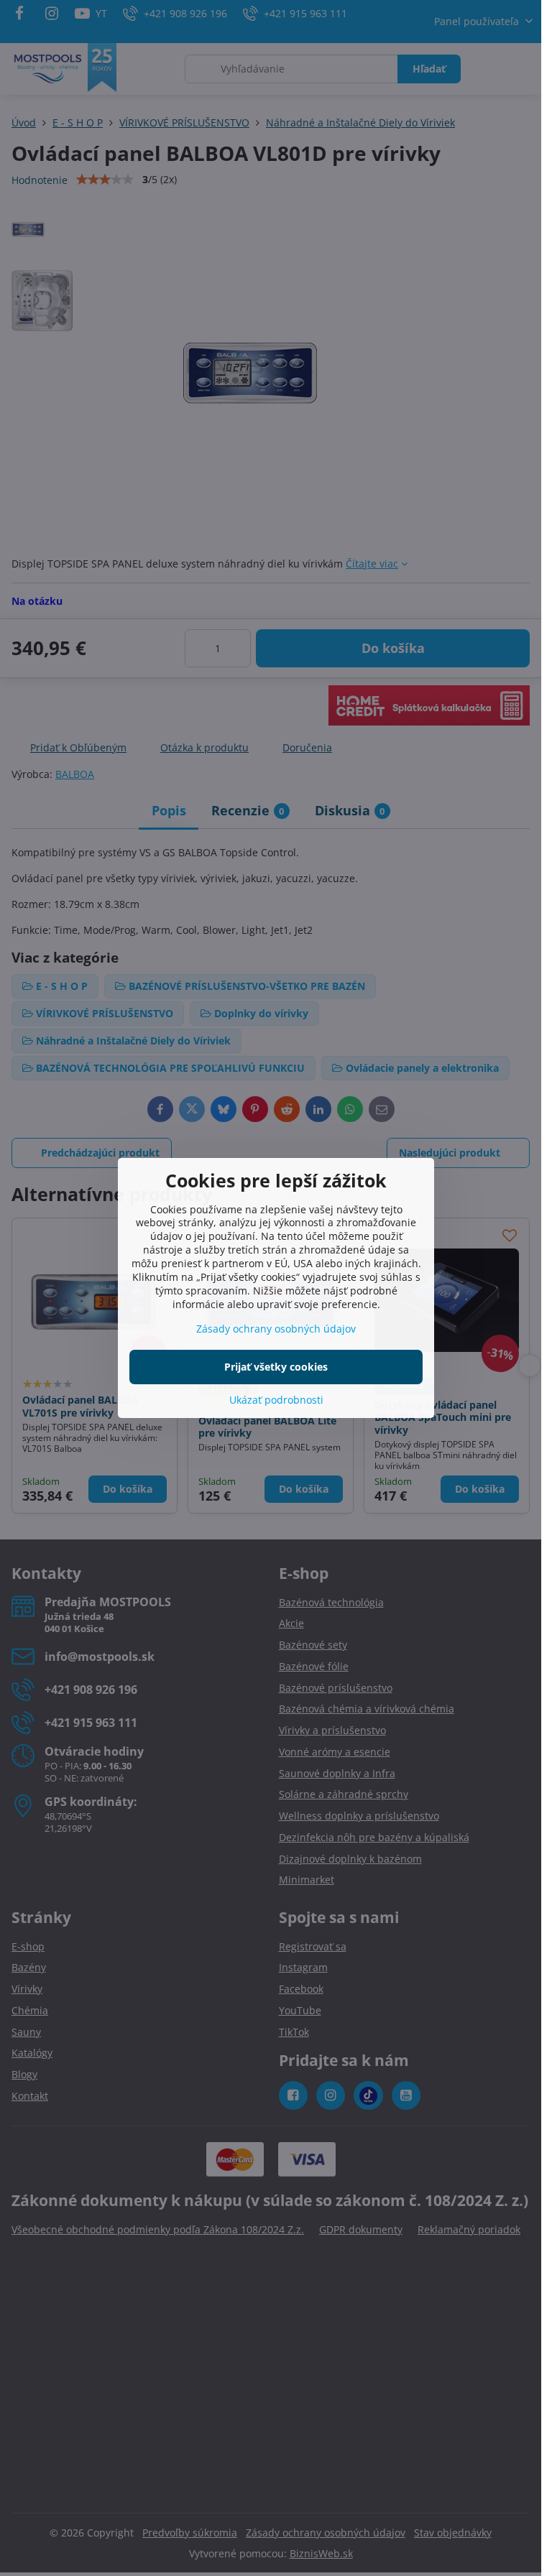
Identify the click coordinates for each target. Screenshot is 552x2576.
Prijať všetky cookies (276, 1367)
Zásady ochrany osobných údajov (276, 1329)
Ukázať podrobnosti (276, 1400)
